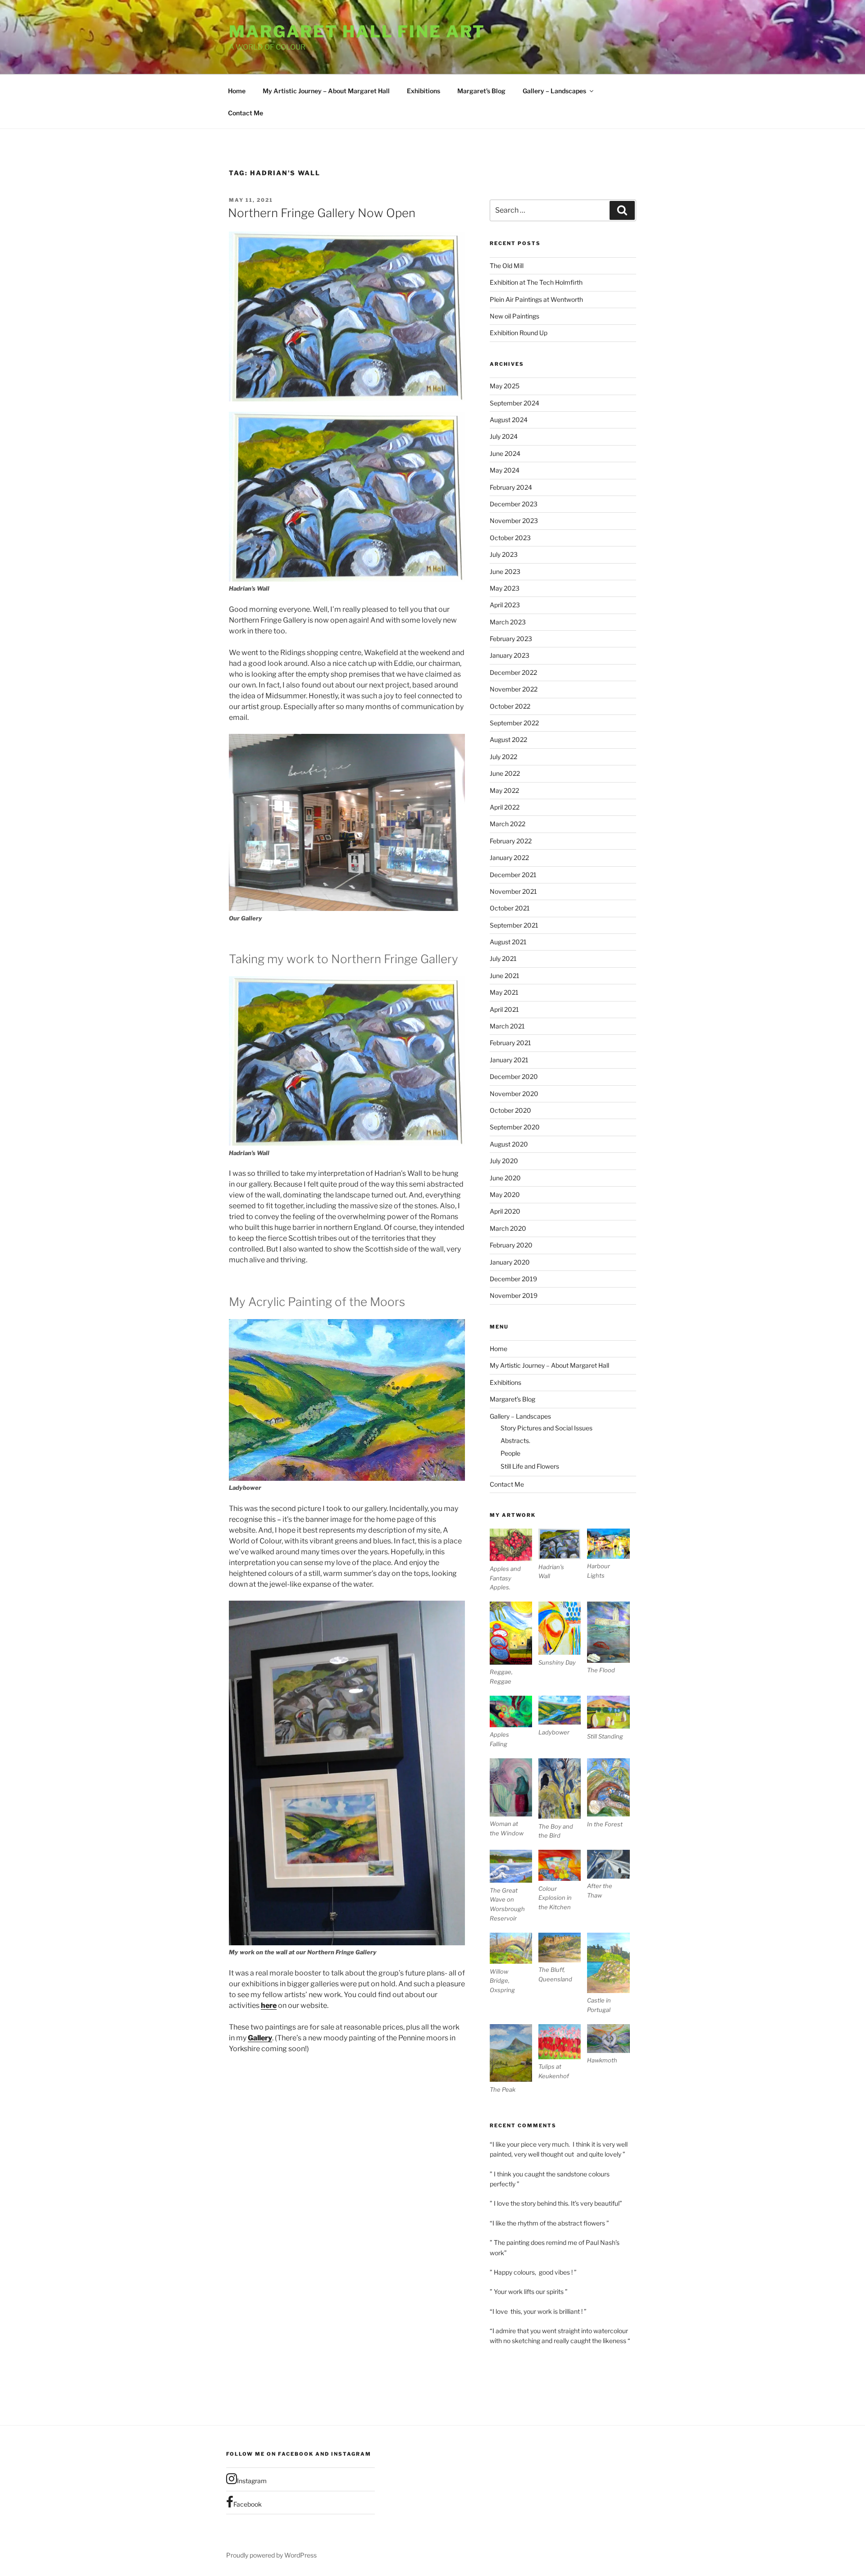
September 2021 (514, 925)
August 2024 (509, 420)
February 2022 (511, 841)
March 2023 (508, 622)
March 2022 (508, 824)
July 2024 (504, 436)
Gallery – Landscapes (554, 91)
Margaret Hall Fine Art (357, 32)
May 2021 (504, 992)
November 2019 (514, 1295)
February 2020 (511, 1245)
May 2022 (504, 790)
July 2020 (504, 1161)
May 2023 (505, 588)
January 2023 (510, 655)
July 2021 (503, 958)
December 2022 (513, 672)
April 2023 (505, 605)
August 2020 (509, 1144)
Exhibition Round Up (519, 333)
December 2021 (513, 875)
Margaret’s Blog (481, 91)
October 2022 (510, 706)
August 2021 (508, 942)
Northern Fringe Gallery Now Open (322, 213)
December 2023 (514, 504)
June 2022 (505, 773)
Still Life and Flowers (530, 1466)
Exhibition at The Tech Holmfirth (536, 282)
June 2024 (505, 453)
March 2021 (507, 1026)
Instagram (252, 2481)
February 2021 (510, 1043)
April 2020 (505, 1211)
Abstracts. (515, 1440)
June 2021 (505, 976)
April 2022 (505, 807)
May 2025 (505, 386)
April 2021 (504, 1009)
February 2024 (511, 487)
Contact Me (246, 113)
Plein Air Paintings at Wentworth (536, 299)
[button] (514, 1560)
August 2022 (508, 740)
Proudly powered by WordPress (271, 2555)
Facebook (248, 2504)
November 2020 (514, 1094)
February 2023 (511, 639)
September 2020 (515, 1127)
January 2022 (509, 858)
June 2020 (505, 1178)
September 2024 (514, 403)
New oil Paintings (514, 316)
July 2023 (504, 554)
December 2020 (514, 1076)
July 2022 (503, 757)
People (510, 1453)
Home (237, 91)
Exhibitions (423, 91)
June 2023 (505, 571)
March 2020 (508, 1228)
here (269, 2005)
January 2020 (510, 1262)
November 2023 (514, 521)
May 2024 (505, 470)
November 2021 (513, 891)
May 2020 (505, 1195)
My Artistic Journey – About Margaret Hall (326, 91)
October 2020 (510, 1110)
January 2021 (509, 1060)
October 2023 (510, 538)
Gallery (260, 2038)
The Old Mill (507, 266)
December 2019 (513, 1279)
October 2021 (510, 908)
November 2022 (514, 689)
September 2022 (514, 723)
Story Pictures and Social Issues (546, 1428)
